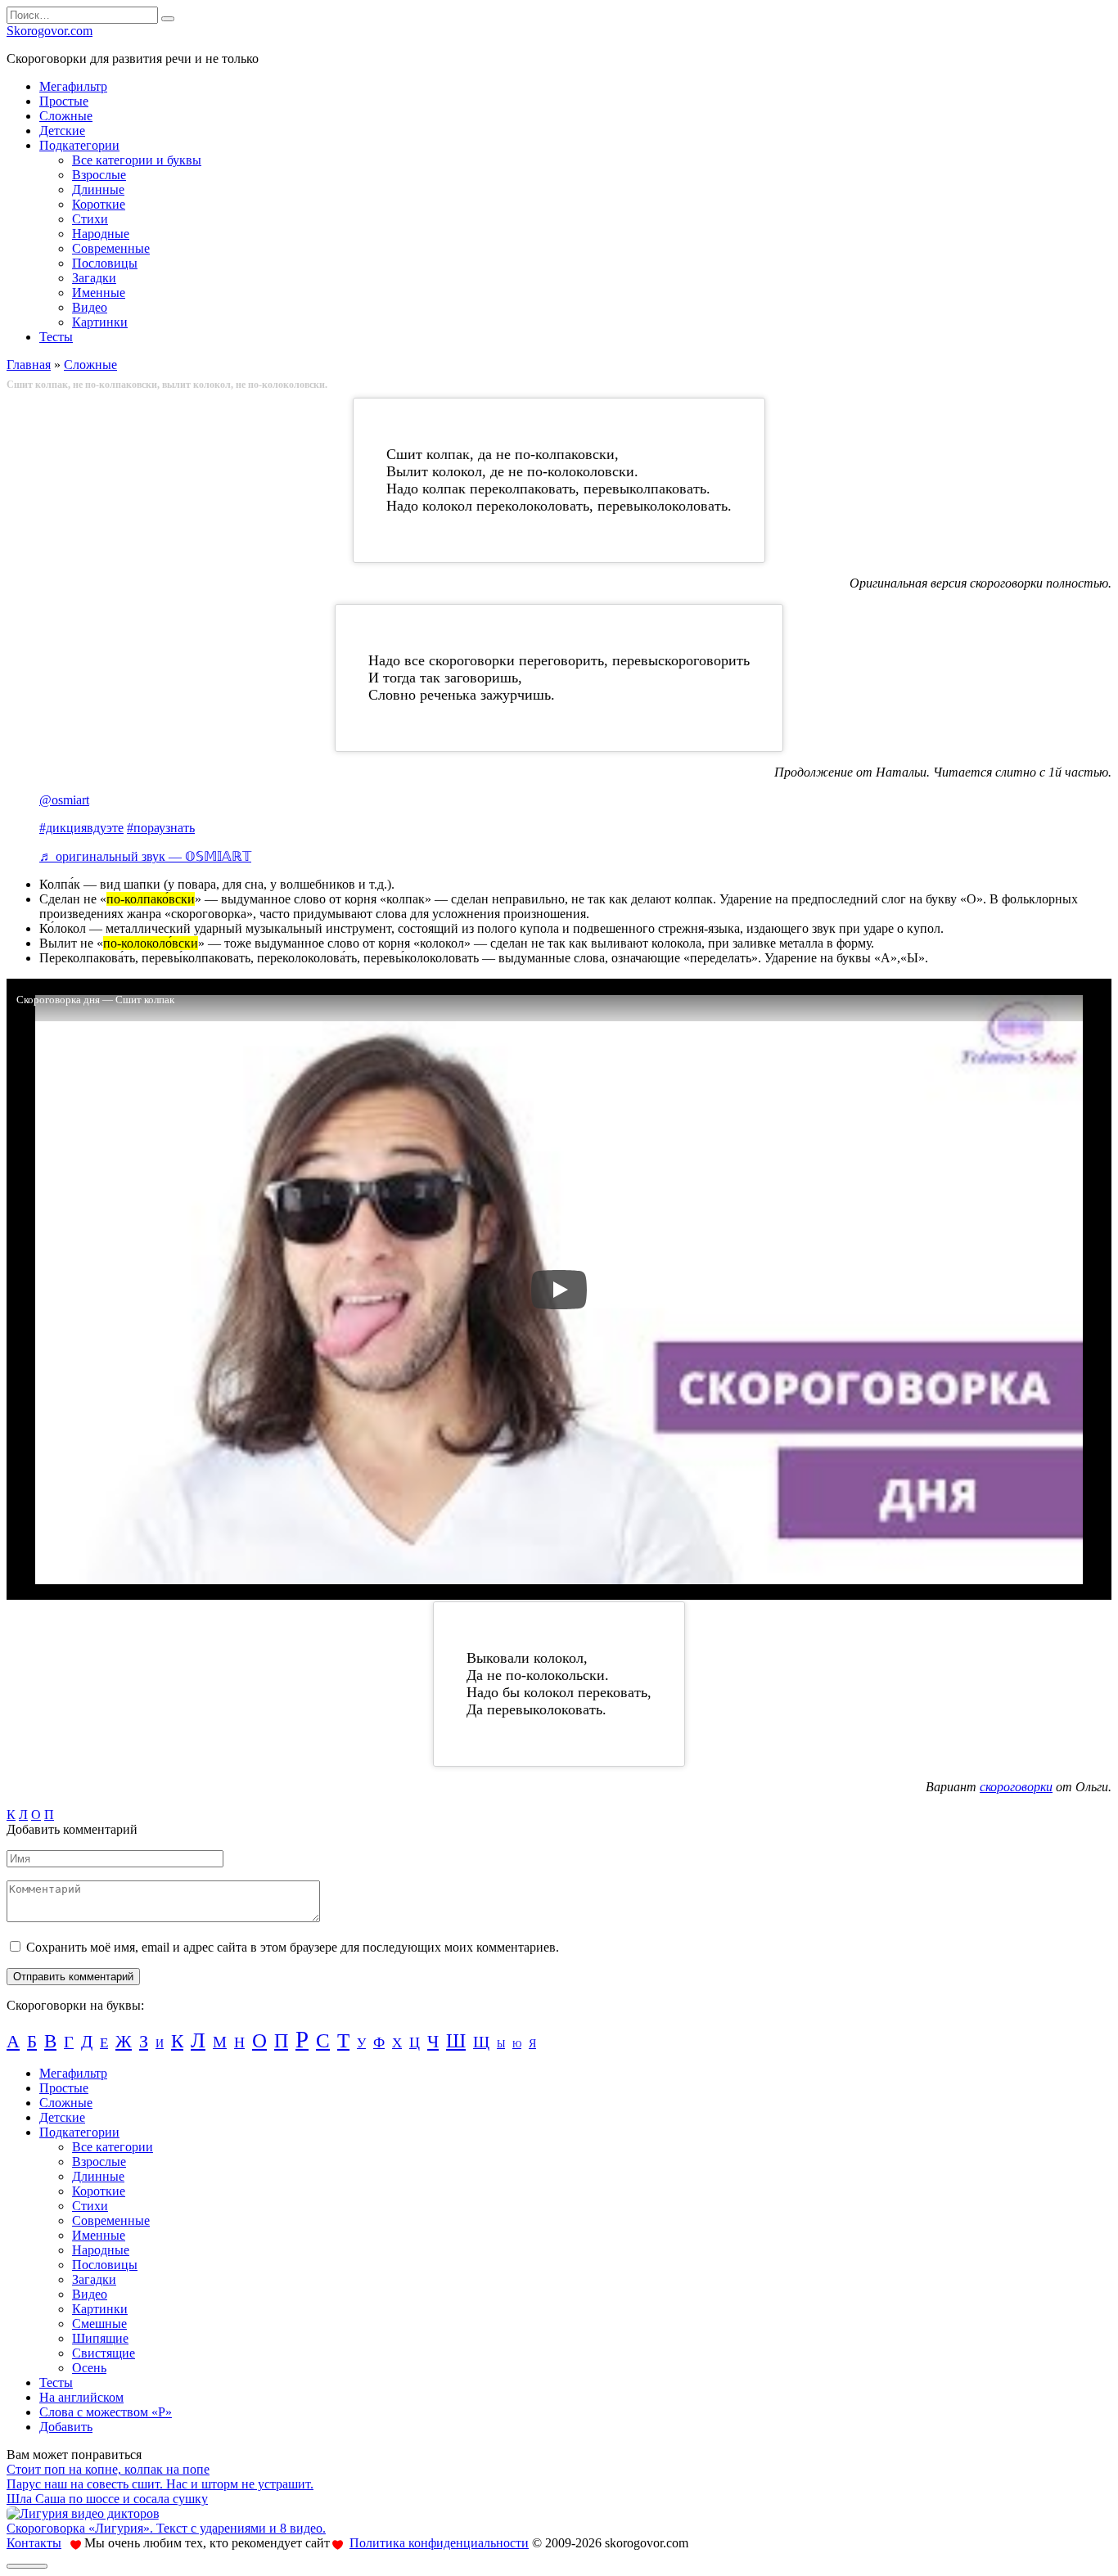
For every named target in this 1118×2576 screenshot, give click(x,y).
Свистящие (104, 2353)
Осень (89, 2368)
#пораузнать (161, 828)
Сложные (66, 116)
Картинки (100, 322)
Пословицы (105, 263)
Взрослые (99, 175)
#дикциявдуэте (81, 828)
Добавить (66, 2427)
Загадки (94, 278)
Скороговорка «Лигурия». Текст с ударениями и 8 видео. (166, 2528)
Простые (64, 101)
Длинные (98, 189)
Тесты (56, 337)
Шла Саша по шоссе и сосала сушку (107, 2499)
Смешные (99, 2324)
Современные (111, 248)
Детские (62, 131)
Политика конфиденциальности (439, 2543)
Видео (90, 307)
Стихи (90, 219)
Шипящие (100, 2338)
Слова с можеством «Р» (106, 2412)
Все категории (113, 2147)
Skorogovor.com (50, 31)
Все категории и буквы (137, 160)
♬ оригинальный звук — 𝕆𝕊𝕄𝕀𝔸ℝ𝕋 (145, 856)
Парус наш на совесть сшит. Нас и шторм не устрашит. (160, 2484)
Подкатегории (79, 145)
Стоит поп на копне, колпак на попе (108, 2469)
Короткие (99, 204)
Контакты (34, 2543)
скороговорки (1016, 1787)
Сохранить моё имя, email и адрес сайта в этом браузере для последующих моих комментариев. (293, 1947)
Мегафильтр (73, 86)
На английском (81, 2397)
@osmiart (64, 800)
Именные (99, 293)
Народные (101, 234)
